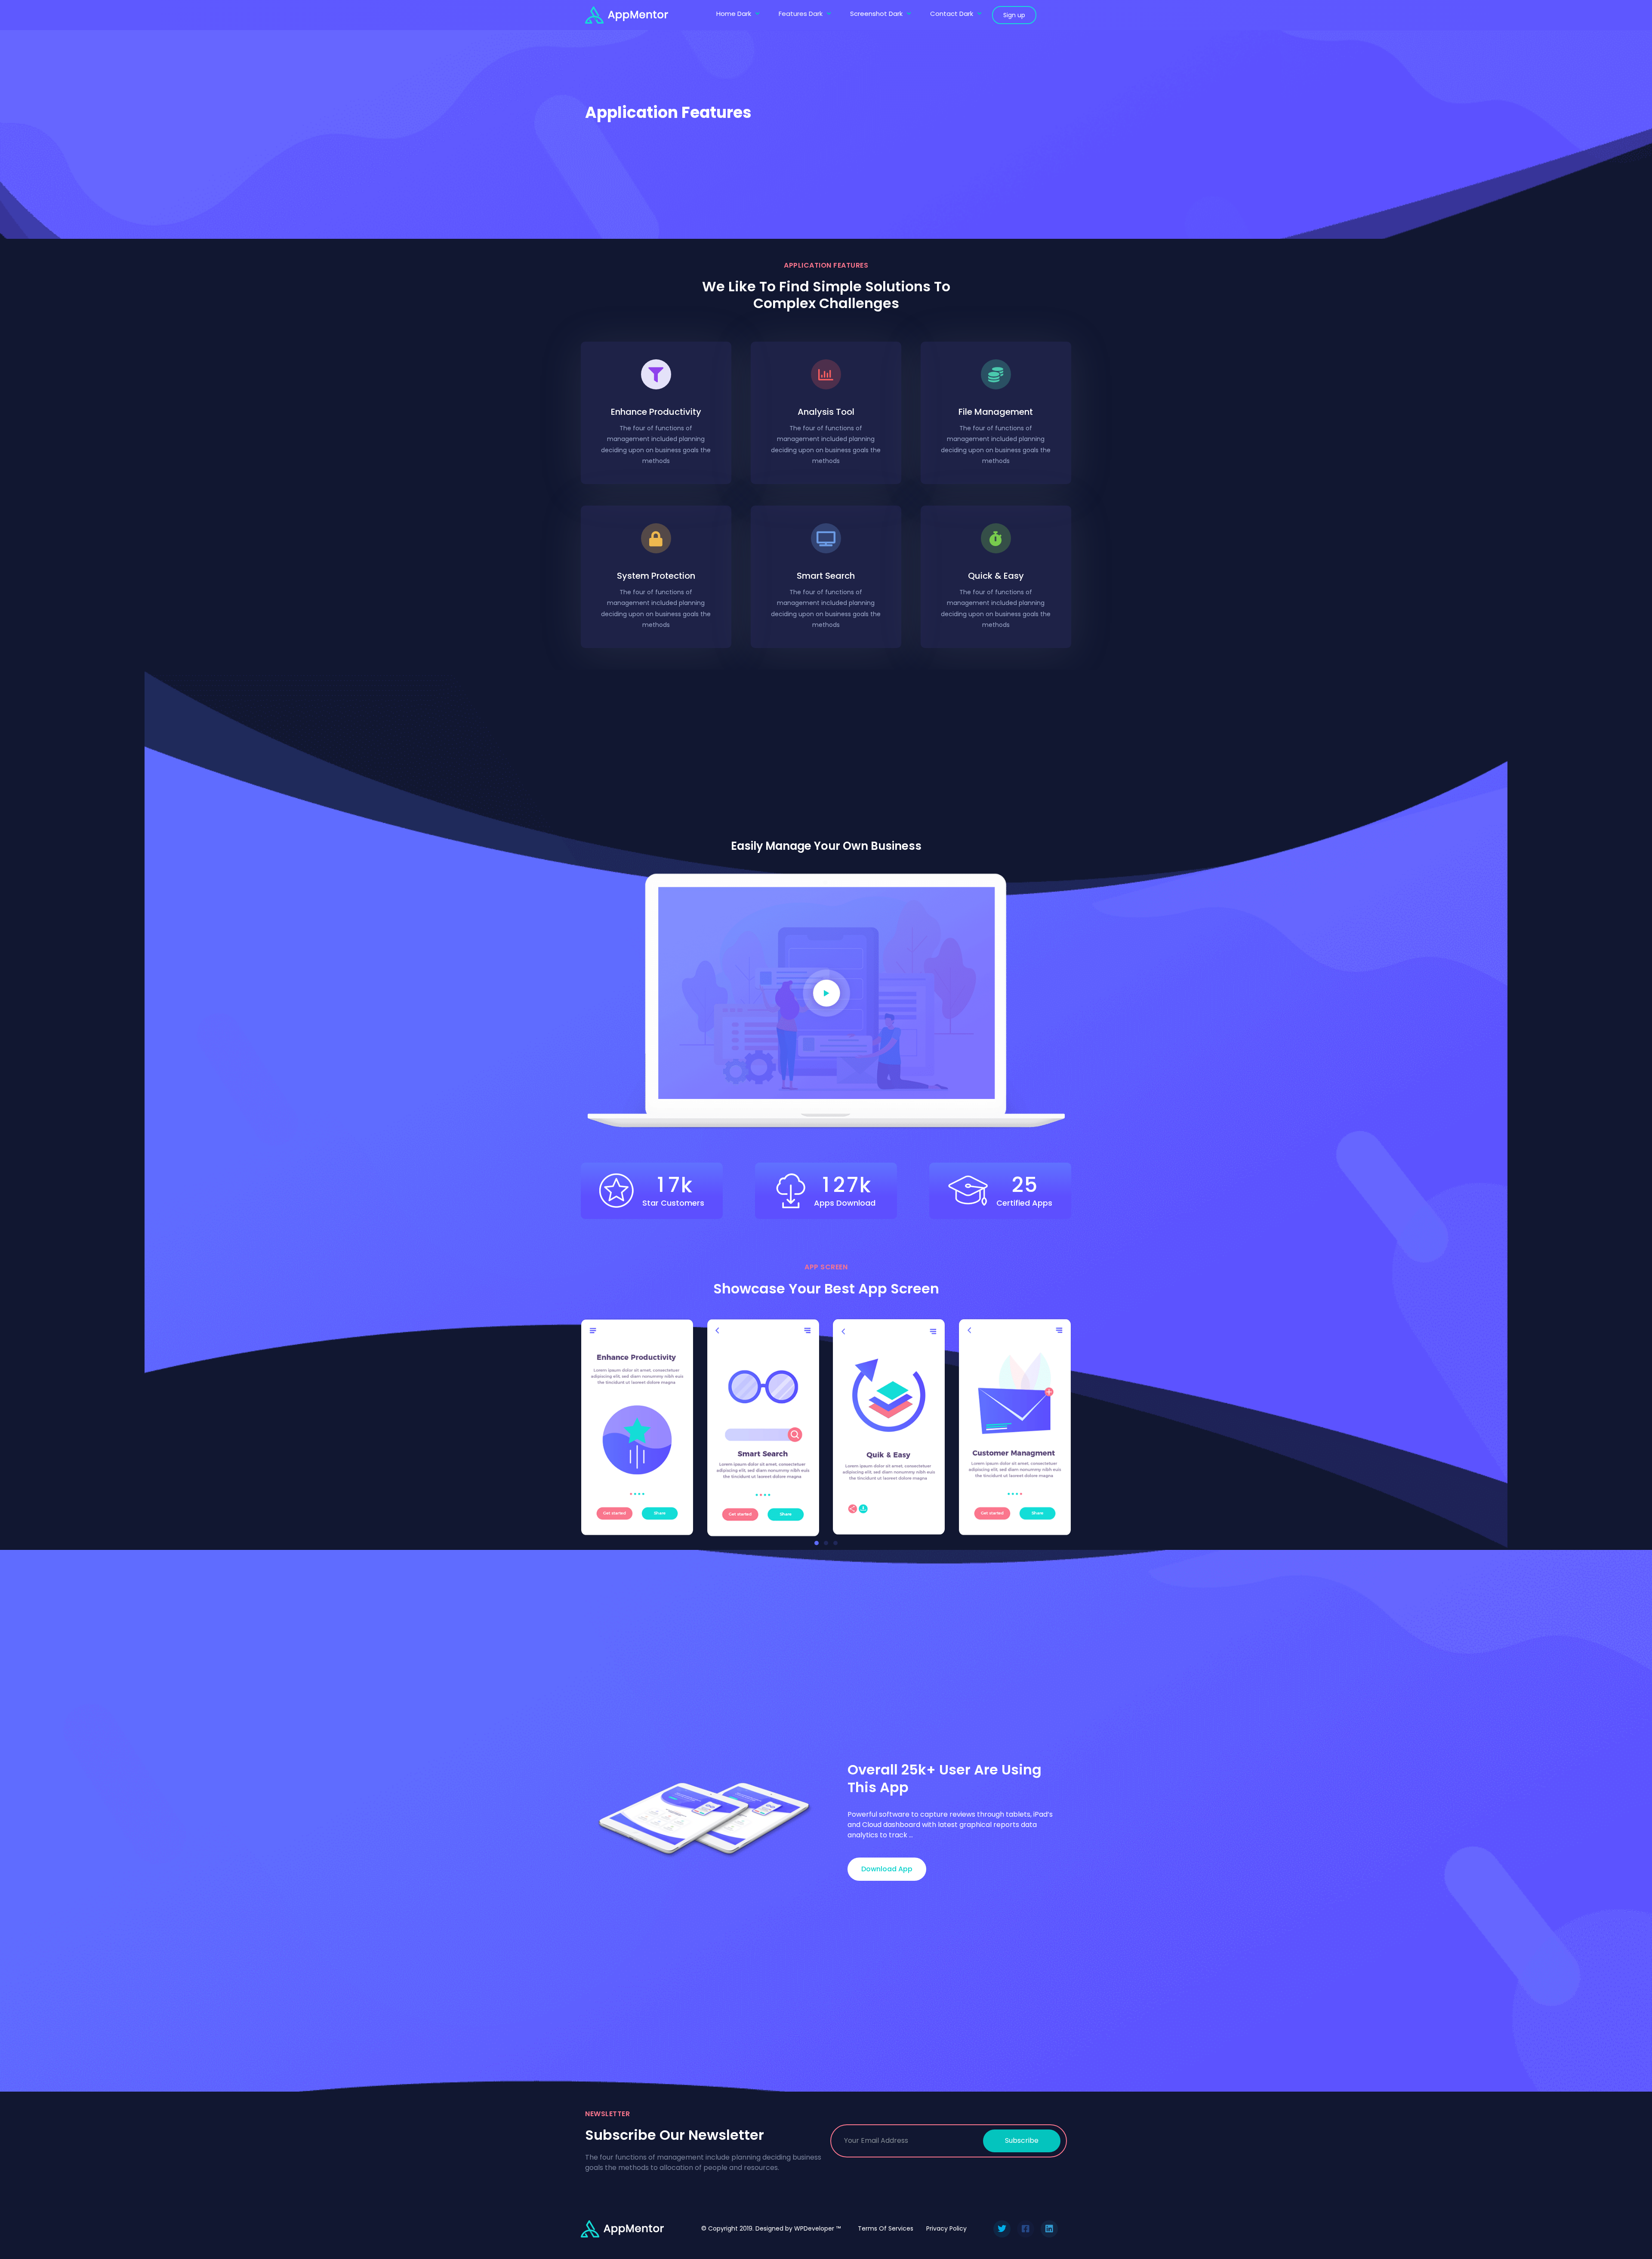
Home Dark (734, 14)
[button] (817, 1543)
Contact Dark (952, 14)
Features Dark (801, 14)
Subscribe (1022, 2140)
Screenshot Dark (876, 14)
